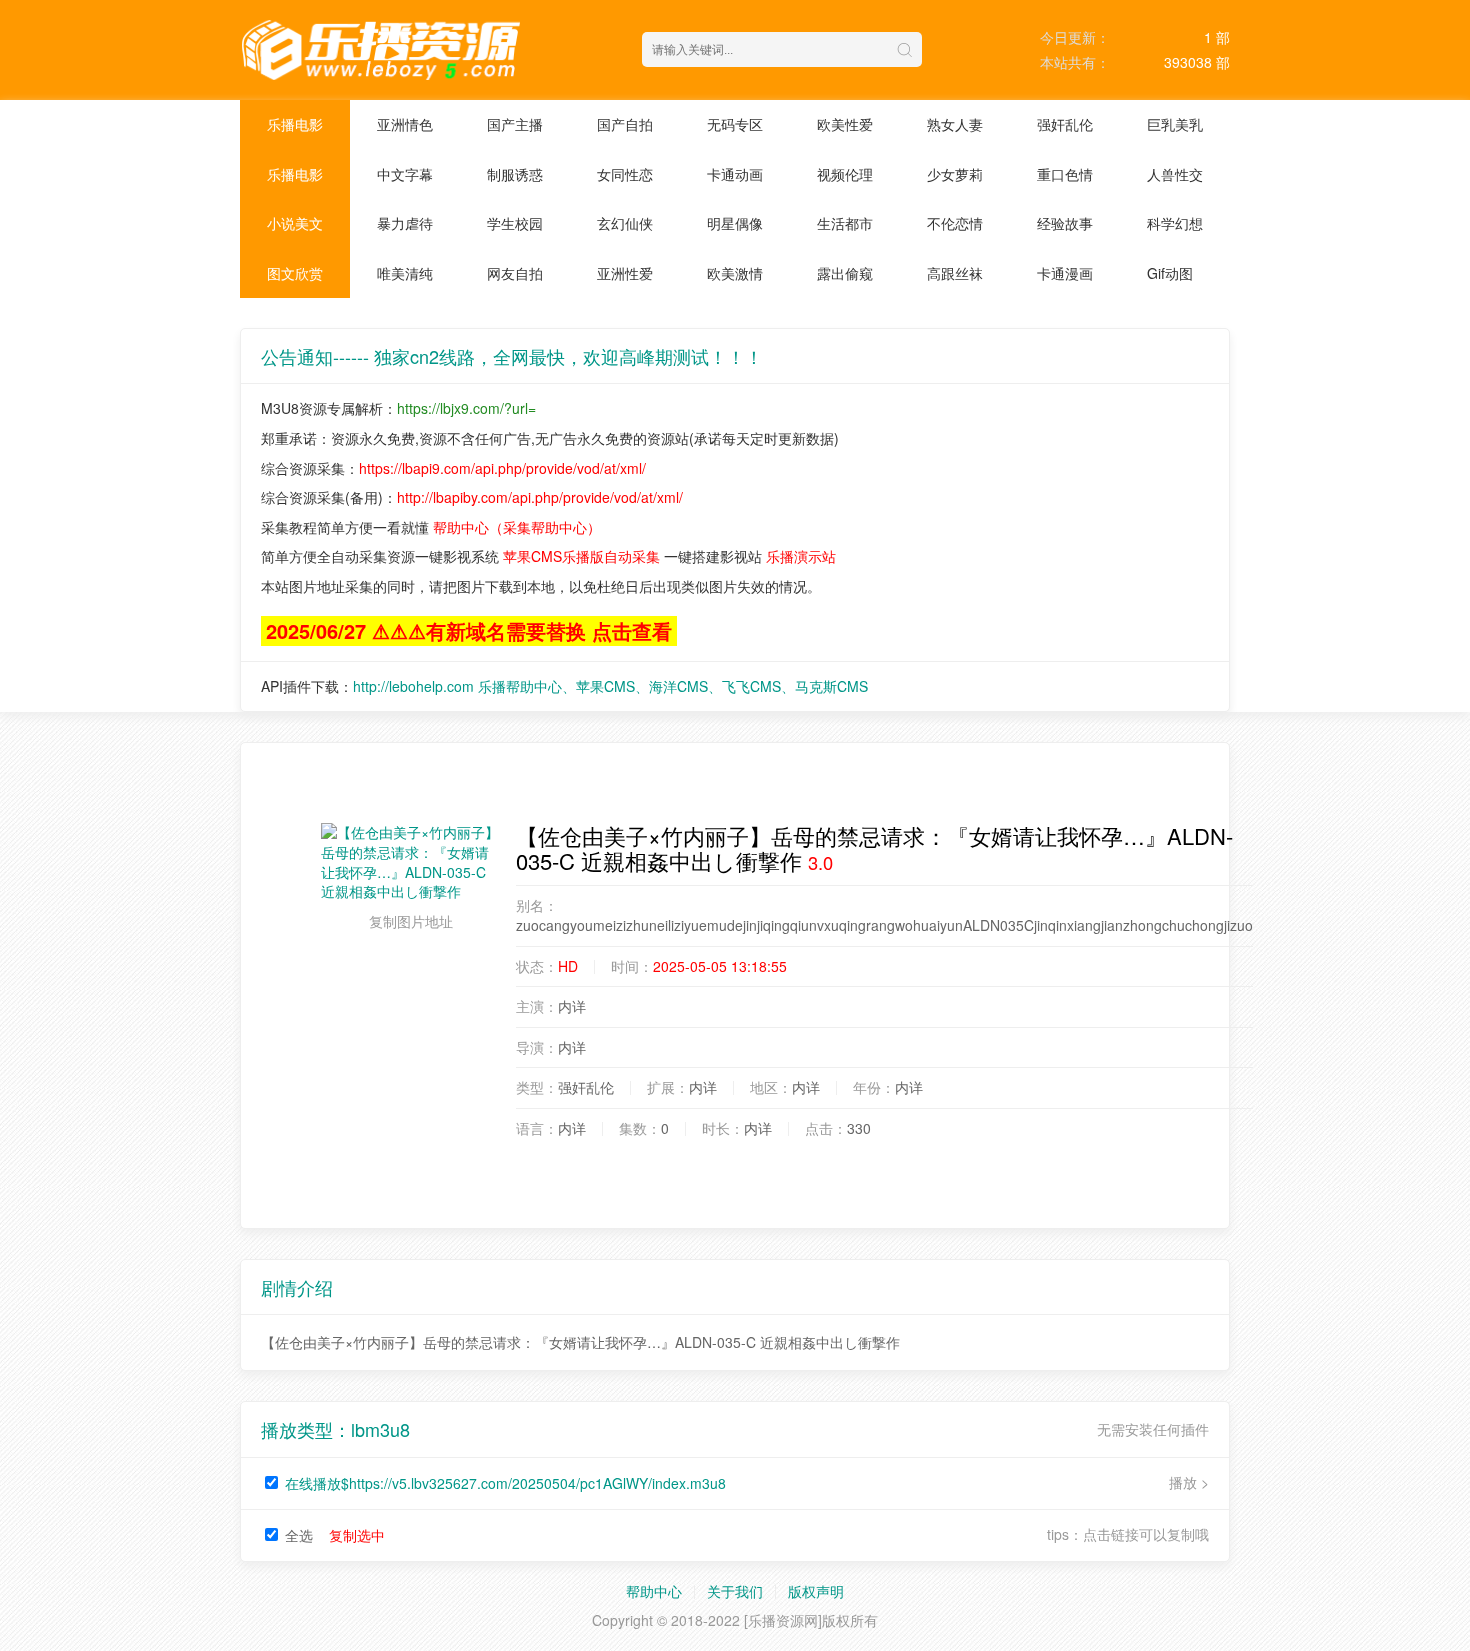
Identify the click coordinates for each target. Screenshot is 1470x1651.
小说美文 (295, 223)
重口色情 (1065, 174)
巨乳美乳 (1175, 124)
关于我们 (735, 1591)
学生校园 (515, 223)
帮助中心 (654, 1591)
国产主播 (515, 124)
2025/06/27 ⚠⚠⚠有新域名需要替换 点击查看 (469, 630)
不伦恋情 (955, 223)
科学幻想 (1175, 223)
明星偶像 (735, 223)
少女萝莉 (955, 174)
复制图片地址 (411, 921)
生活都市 (845, 223)
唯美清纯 (405, 273)
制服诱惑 (515, 174)
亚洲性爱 (625, 273)
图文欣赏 (295, 273)
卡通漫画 (1065, 273)
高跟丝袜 (955, 273)
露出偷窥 (845, 273)
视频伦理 (845, 174)
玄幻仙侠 (625, 223)
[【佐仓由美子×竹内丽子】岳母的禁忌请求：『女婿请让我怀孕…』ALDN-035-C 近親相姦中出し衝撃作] (411, 862)
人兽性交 (1175, 174)
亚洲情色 (405, 124)
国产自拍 (625, 124)
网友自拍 (515, 273)
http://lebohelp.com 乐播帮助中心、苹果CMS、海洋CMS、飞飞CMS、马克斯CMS (610, 686)
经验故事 (1065, 223)
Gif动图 (1170, 273)
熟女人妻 (955, 124)
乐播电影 (295, 124)
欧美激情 (735, 273)
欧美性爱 (845, 124)
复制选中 (357, 1535)
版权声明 (816, 1591)
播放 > (1189, 1482)
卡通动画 (735, 174)
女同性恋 (625, 174)
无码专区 (735, 124)
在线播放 (505, 1483)
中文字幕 (405, 174)
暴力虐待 (405, 223)
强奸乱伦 (1065, 124)
